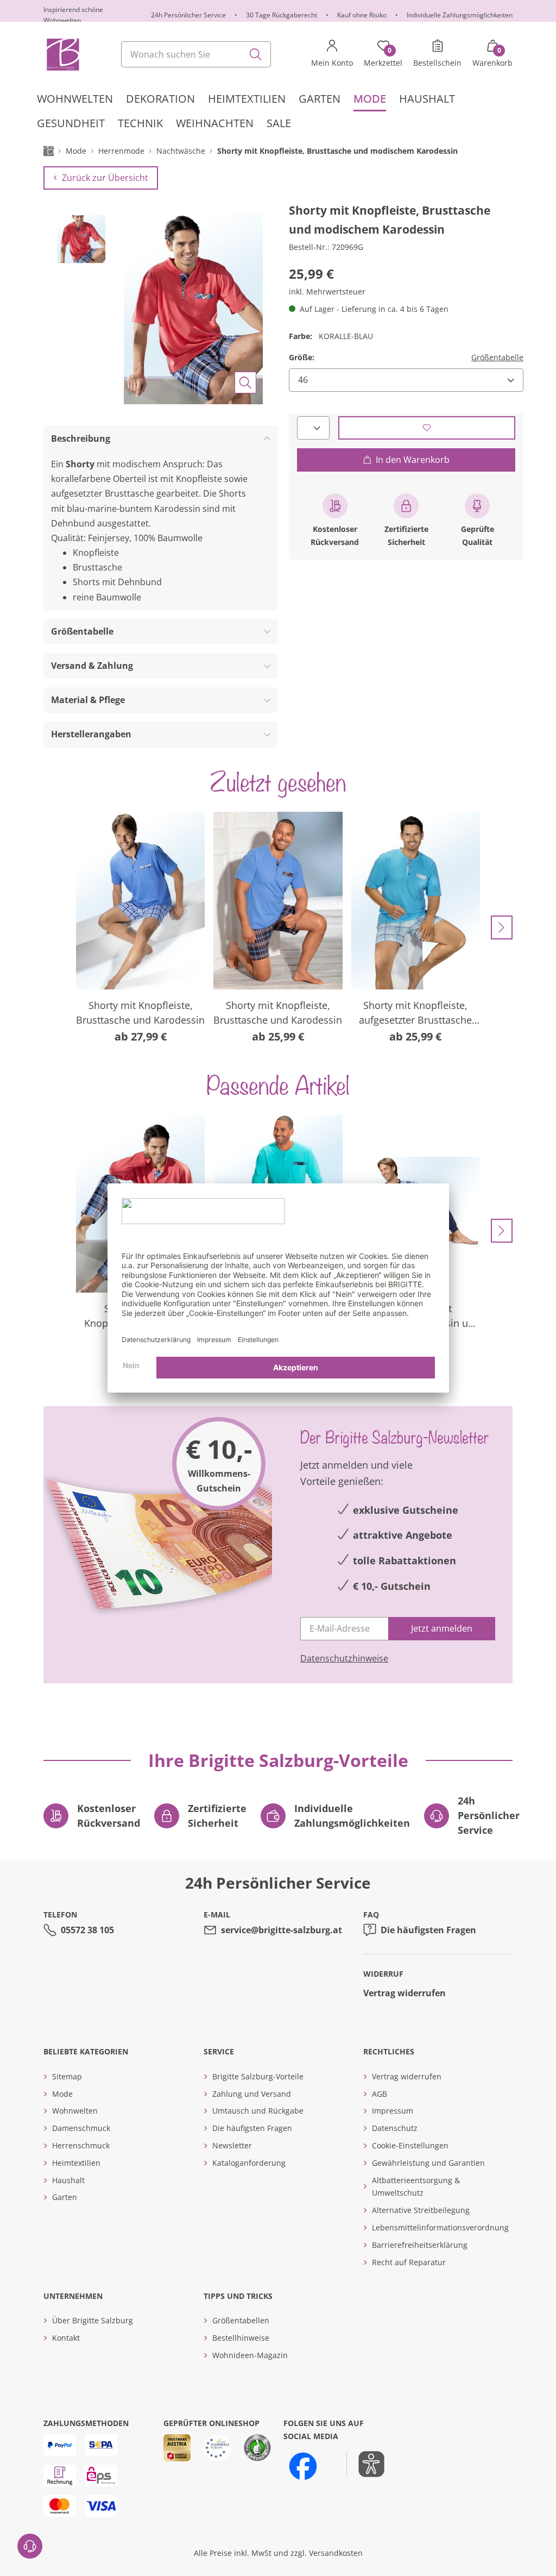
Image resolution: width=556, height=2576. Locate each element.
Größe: (302, 357)
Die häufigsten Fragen (428, 1930)
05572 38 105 (87, 1930)
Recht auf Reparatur (409, 2262)
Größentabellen (241, 2320)
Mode (62, 2094)
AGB (380, 2094)
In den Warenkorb (413, 460)
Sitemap (67, 2076)
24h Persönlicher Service (188, 15)
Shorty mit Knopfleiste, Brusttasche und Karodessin (140, 1013)
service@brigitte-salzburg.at (282, 1930)
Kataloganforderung (249, 2163)
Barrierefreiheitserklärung (420, 2245)
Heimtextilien (76, 2163)
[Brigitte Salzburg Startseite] (62, 54)
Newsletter (232, 2145)
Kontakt (66, 2338)
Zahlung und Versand (252, 2094)
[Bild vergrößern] (245, 383)
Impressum (393, 2111)
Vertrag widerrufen (405, 1993)
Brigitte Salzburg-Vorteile (258, 2076)
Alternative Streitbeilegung (421, 2210)
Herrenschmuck (81, 2145)
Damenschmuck (81, 2128)
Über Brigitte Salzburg (93, 2320)
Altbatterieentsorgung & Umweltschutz (416, 2187)
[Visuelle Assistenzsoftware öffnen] (366, 2464)
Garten (65, 2197)
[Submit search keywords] (256, 54)
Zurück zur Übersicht (105, 178)
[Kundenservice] (30, 2546)
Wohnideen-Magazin (250, 2355)
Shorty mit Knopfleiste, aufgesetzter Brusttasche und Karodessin (415, 1013)
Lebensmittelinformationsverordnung (440, 2227)
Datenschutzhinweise (344, 1658)
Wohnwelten (75, 2111)
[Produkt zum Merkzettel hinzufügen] (427, 428)
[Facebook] (303, 2466)
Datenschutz (395, 2128)
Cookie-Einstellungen (410, 2145)
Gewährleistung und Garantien (428, 2163)
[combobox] (196, 54)
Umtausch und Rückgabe (258, 2111)
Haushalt (68, 2180)
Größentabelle (497, 357)
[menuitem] (75, 99)
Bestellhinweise (241, 2338)
